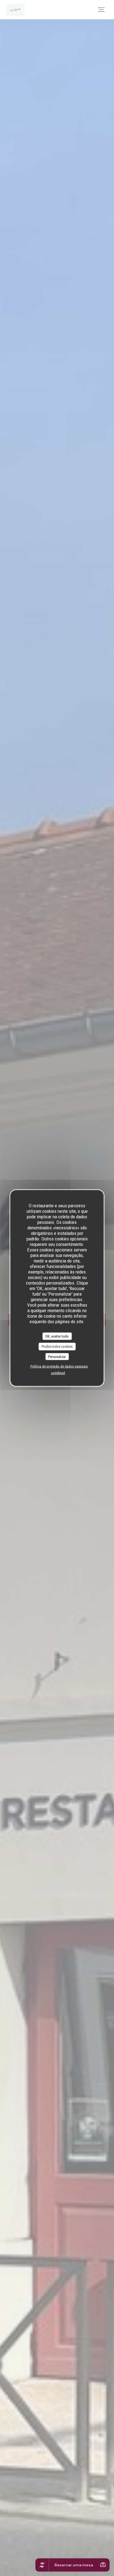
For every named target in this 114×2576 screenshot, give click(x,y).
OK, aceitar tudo (57, 1336)
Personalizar (57, 1356)
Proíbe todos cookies (57, 1347)
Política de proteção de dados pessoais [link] (59, 1366)
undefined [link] (58, 1373)
